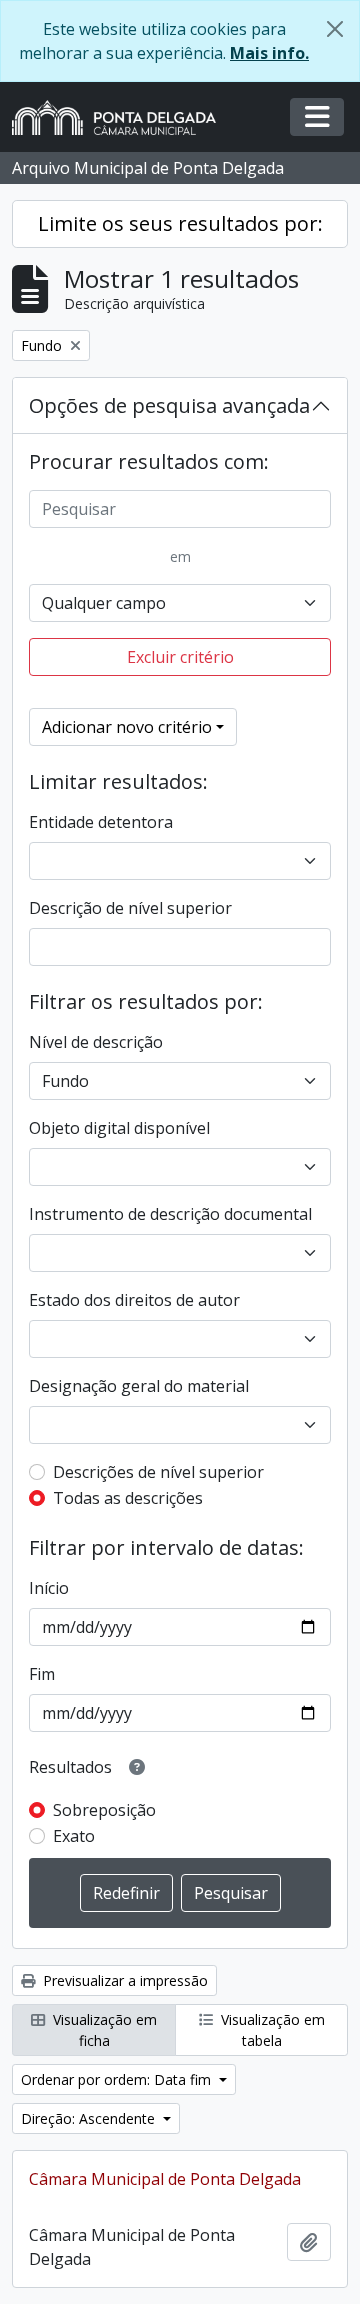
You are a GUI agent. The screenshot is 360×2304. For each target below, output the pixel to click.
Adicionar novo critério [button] (127, 727)
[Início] (122, 117)
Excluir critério (180, 657)
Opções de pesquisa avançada (169, 405)
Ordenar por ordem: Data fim (118, 2079)
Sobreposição (104, 1810)
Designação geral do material (139, 1386)
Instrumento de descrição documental (170, 1214)
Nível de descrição (96, 1042)
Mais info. (269, 53)
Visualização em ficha (103, 2030)
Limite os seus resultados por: (180, 223)
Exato (74, 1836)
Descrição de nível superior (130, 908)
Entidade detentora (101, 822)
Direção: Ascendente (90, 2118)
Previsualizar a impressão (123, 1980)
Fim (42, 1674)
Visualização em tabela (271, 2030)
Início (49, 1588)
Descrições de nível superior (158, 1472)
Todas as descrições (128, 1498)
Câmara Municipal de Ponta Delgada (165, 2179)
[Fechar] (335, 29)
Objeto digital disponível (119, 1128)
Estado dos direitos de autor (134, 1300)
